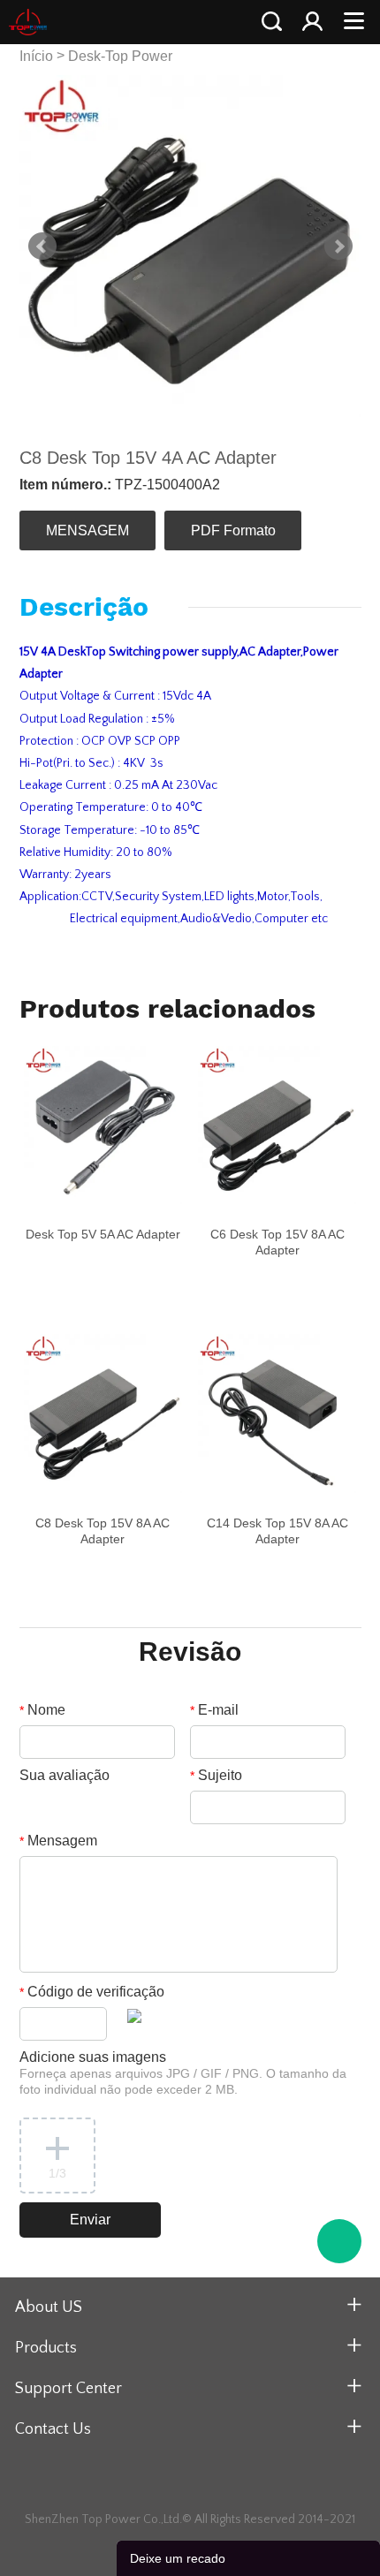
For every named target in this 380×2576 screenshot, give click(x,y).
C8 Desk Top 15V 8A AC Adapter (103, 1531)
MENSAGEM (87, 530)
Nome (42, 1710)
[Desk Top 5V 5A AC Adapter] (103, 1125)
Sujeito (216, 1775)
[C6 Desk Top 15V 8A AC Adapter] (277, 1125)
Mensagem (58, 1841)
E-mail (214, 1710)
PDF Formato (233, 530)
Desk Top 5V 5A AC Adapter (103, 1234)
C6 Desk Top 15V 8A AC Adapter (277, 1242)
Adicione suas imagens (183, 2073)
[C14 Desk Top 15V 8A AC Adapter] (277, 1413)
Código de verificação (92, 1992)
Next (338, 246)
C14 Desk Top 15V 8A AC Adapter (277, 1531)
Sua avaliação (65, 1775)
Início (36, 56)
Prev (42, 246)
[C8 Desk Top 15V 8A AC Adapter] (103, 1413)
